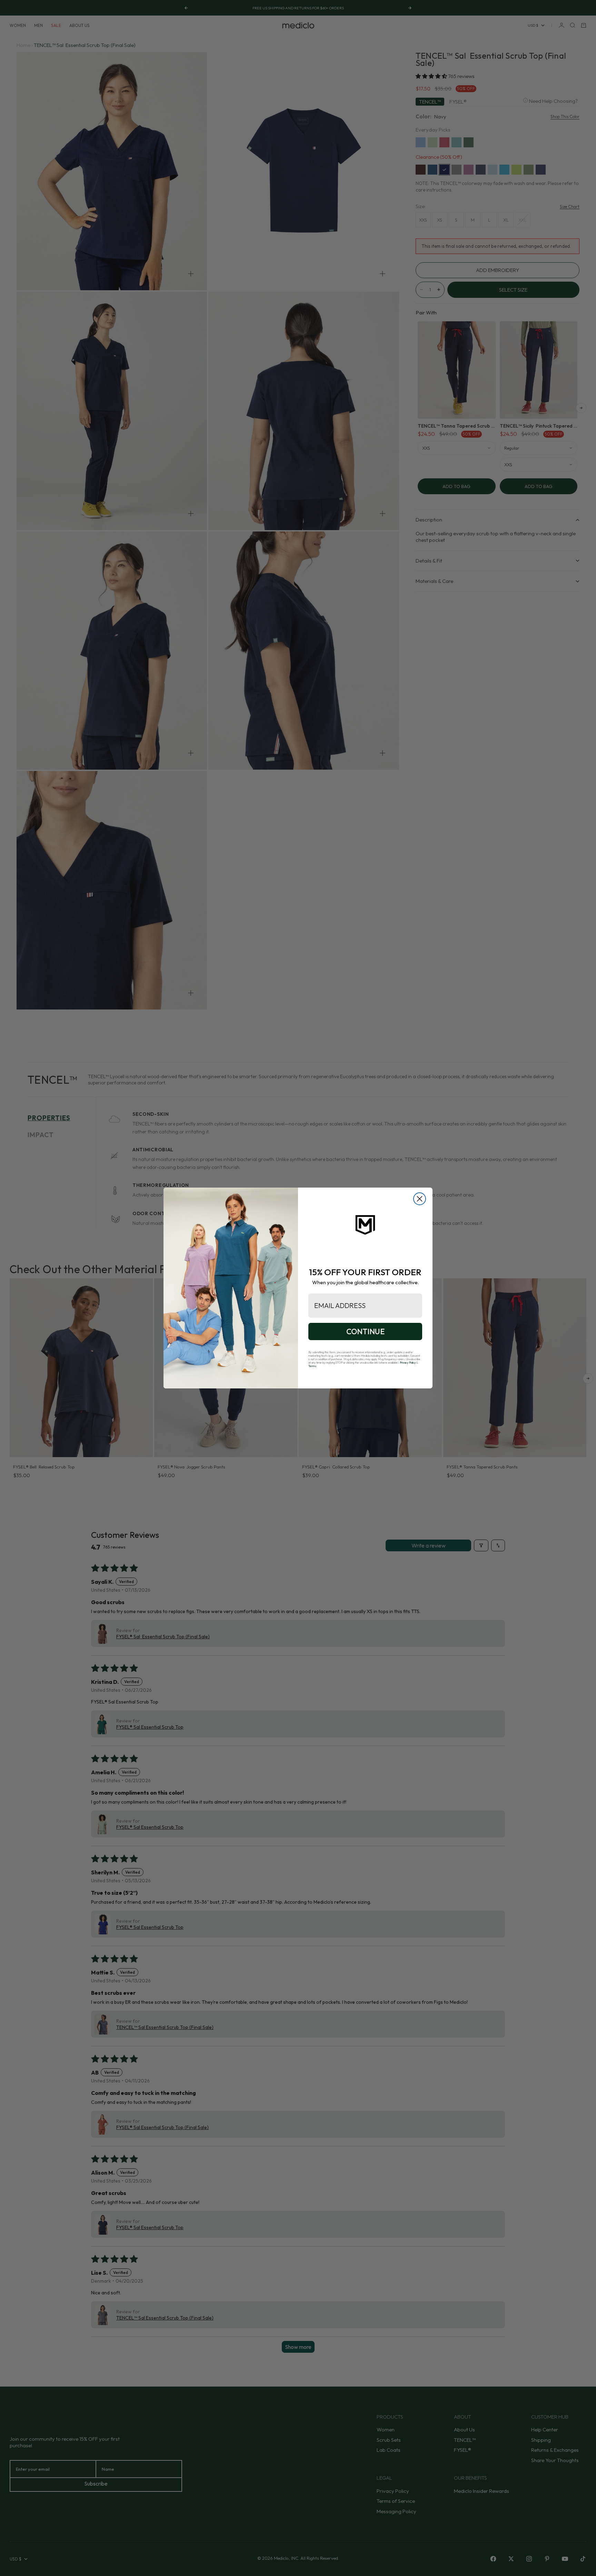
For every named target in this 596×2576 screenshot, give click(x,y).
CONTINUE (365, 1331)
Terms (312, 1366)
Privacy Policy (408, 1363)
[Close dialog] (420, 1199)
